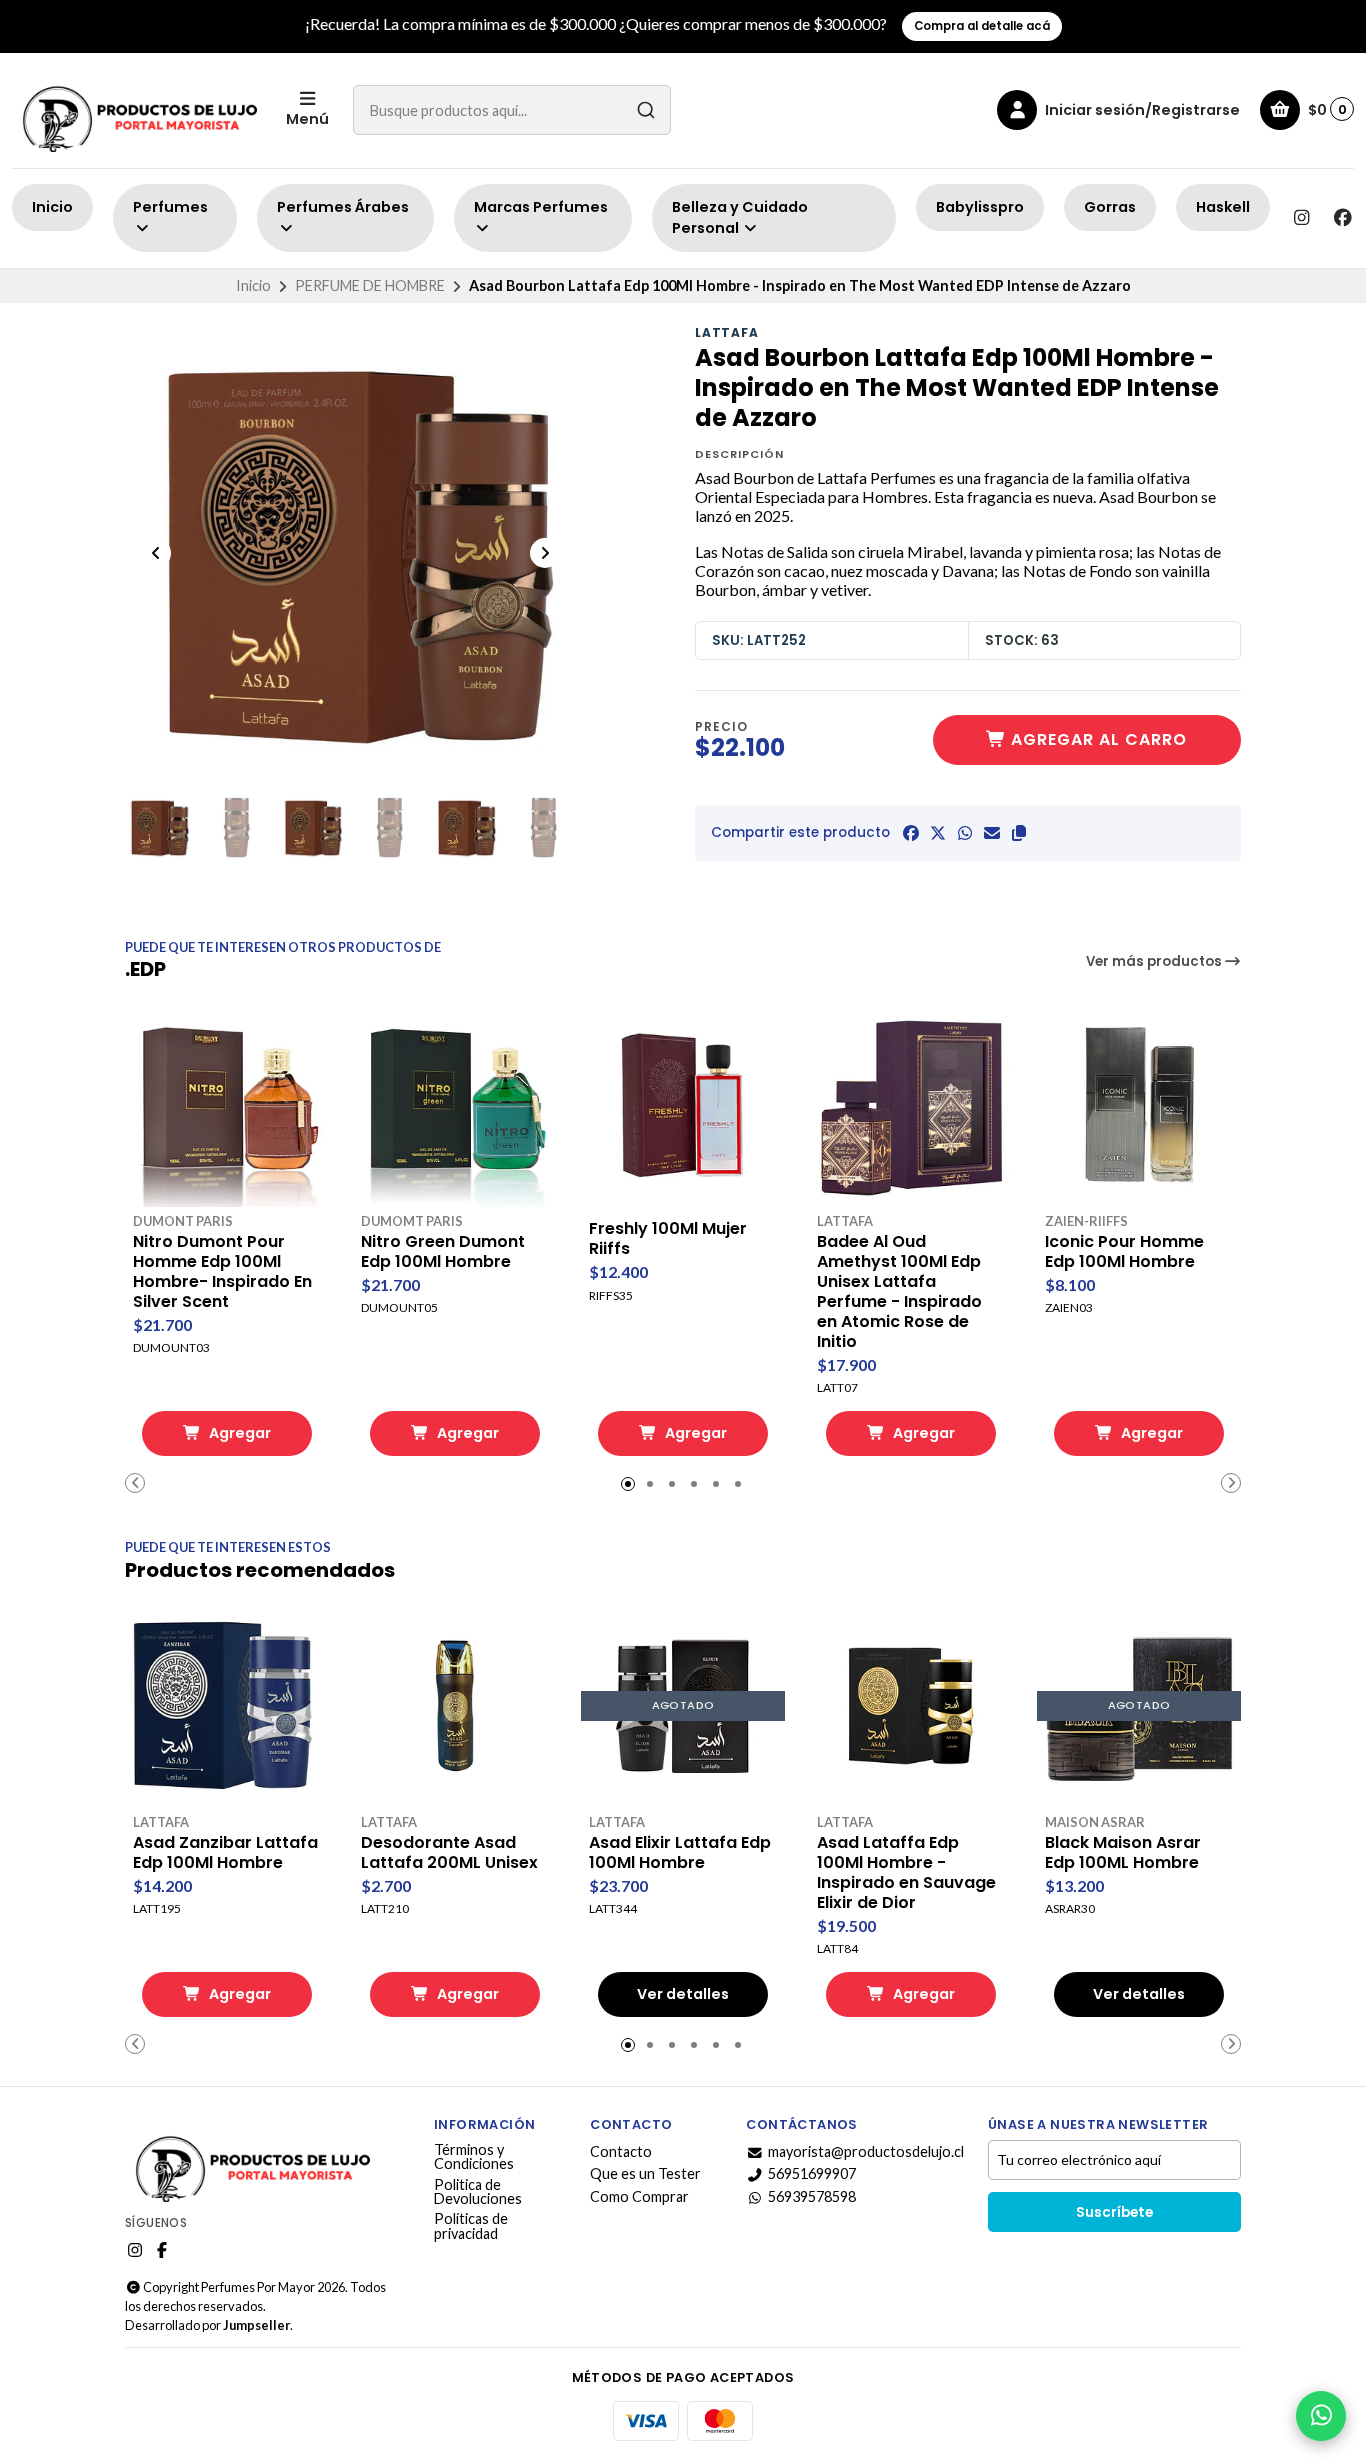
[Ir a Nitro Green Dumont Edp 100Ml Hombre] (455, 1105)
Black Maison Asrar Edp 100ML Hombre (1123, 1853)
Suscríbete (1114, 2212)
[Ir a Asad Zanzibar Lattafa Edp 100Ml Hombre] (227, 1706)
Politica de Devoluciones (478, 2192)
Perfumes (170, 207)
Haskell (1223, 207)
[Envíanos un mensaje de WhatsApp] (1321, 2416)
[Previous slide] (156, 553)
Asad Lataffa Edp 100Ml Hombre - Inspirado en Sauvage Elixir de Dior (906, 1873)
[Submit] (646, 110)
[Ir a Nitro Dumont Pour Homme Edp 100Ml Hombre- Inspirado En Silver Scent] (227, 1105)
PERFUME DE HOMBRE (370, 285)
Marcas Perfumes (541, 207)
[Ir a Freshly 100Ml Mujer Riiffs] (683, 1105)
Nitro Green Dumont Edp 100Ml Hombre (443, 1252)
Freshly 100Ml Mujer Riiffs (668, 1239)
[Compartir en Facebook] (911, 833)
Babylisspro (980, 207)
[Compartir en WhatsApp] (965, 833)
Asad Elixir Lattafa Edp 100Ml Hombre (680, 1853)
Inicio (52, 207)
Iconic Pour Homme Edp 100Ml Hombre (1124, 1252)
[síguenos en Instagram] (1301, 218)
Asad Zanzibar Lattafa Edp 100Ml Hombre (225, 1853)
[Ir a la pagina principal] (137, 110)
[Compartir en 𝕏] (938, 833)
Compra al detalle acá (982, 26)
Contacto (621, 2152)
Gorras (1110, 207)
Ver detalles (683, 1994)
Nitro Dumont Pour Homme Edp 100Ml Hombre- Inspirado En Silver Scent (222, 1272)
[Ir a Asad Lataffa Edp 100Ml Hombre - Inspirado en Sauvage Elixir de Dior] (911, 1706)
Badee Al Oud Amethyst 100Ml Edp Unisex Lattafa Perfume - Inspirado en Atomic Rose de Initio (899, 1292)
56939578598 (812, 2197)
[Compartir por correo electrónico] (992, 833)
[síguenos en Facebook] (1343, 218)
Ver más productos (1155, 961)
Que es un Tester (645, 2174)
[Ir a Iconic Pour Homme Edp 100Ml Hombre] (1139, 1105)
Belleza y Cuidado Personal (740, 218)
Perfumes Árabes (343, 207)
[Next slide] (545, 553)
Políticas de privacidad (471, 2226)
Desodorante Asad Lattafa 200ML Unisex (449, 1853)
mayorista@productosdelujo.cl (866, 2152)
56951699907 (812, 2174)
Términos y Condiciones (474, 2157)
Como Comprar (639, 2197)
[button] (1019, 833)
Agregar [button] (238, 1433)
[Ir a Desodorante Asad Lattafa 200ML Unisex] (455, 1706)
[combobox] (512, 110)
